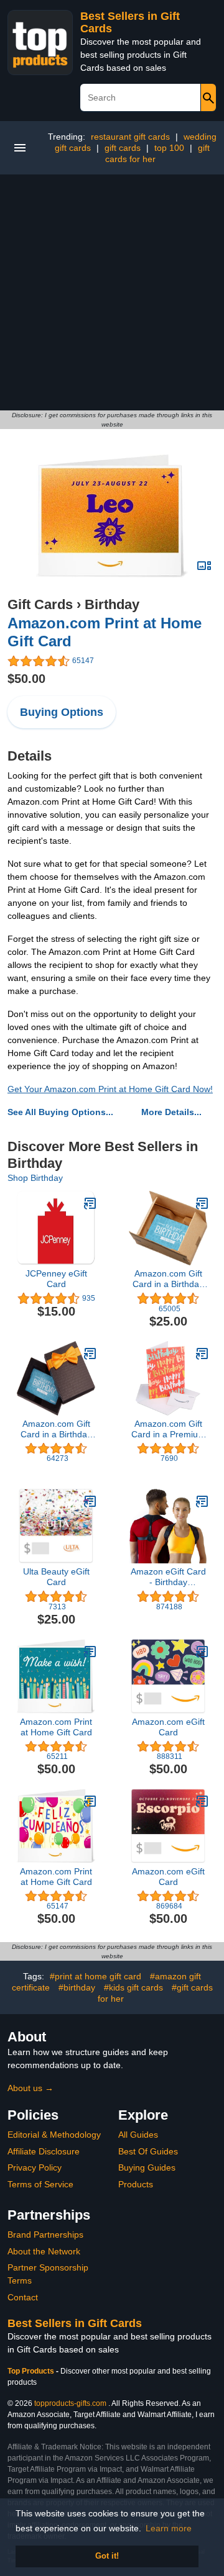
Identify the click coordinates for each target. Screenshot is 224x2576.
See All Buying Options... (60, 1112)
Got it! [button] (107, 2556)
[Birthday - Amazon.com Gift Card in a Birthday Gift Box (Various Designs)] (202, 1203)
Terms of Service (40, 2184)
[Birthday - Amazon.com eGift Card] (202, 1652)
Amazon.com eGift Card (168, 1727)
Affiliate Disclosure (44, 2151)
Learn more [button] (169, 2528)
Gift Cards (40, 604)
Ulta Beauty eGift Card (56, 1577)
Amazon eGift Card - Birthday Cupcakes (168, 1577)
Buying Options (62, 712)
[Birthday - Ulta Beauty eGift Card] (90, 1501)
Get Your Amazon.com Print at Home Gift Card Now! (110, 1089)
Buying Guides (147, 2167)
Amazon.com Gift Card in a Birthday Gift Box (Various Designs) (168, 1279)
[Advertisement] (112, 292)
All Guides (138, 2135)
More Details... (171, 1112)
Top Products (32, 2371)
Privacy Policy (35, 2167)
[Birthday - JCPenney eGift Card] (90, 1203)
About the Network (44, 2251)
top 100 (169, 148)
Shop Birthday (35, 1178)
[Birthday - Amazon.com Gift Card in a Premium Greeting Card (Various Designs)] (202, 1354)
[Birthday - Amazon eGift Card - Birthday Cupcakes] (202, 1501)
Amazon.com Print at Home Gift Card (56, 1727)
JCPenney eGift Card (56, 1279)
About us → (30, 2088)
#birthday (77, 1987)
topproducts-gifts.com (70, 2403)
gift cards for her (157, 153)
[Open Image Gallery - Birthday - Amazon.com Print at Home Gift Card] (204, 566)
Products (136, 2184)
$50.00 (26, 679)
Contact (23, 2297)
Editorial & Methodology (54, 2135)
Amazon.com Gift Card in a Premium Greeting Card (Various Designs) (168, 1429)
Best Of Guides (148, 2151)
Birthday (112, 604)
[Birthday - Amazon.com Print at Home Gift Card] (112, 515)
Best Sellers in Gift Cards (75, 2323)
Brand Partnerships (45, 2235)
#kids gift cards (133, 1987)
